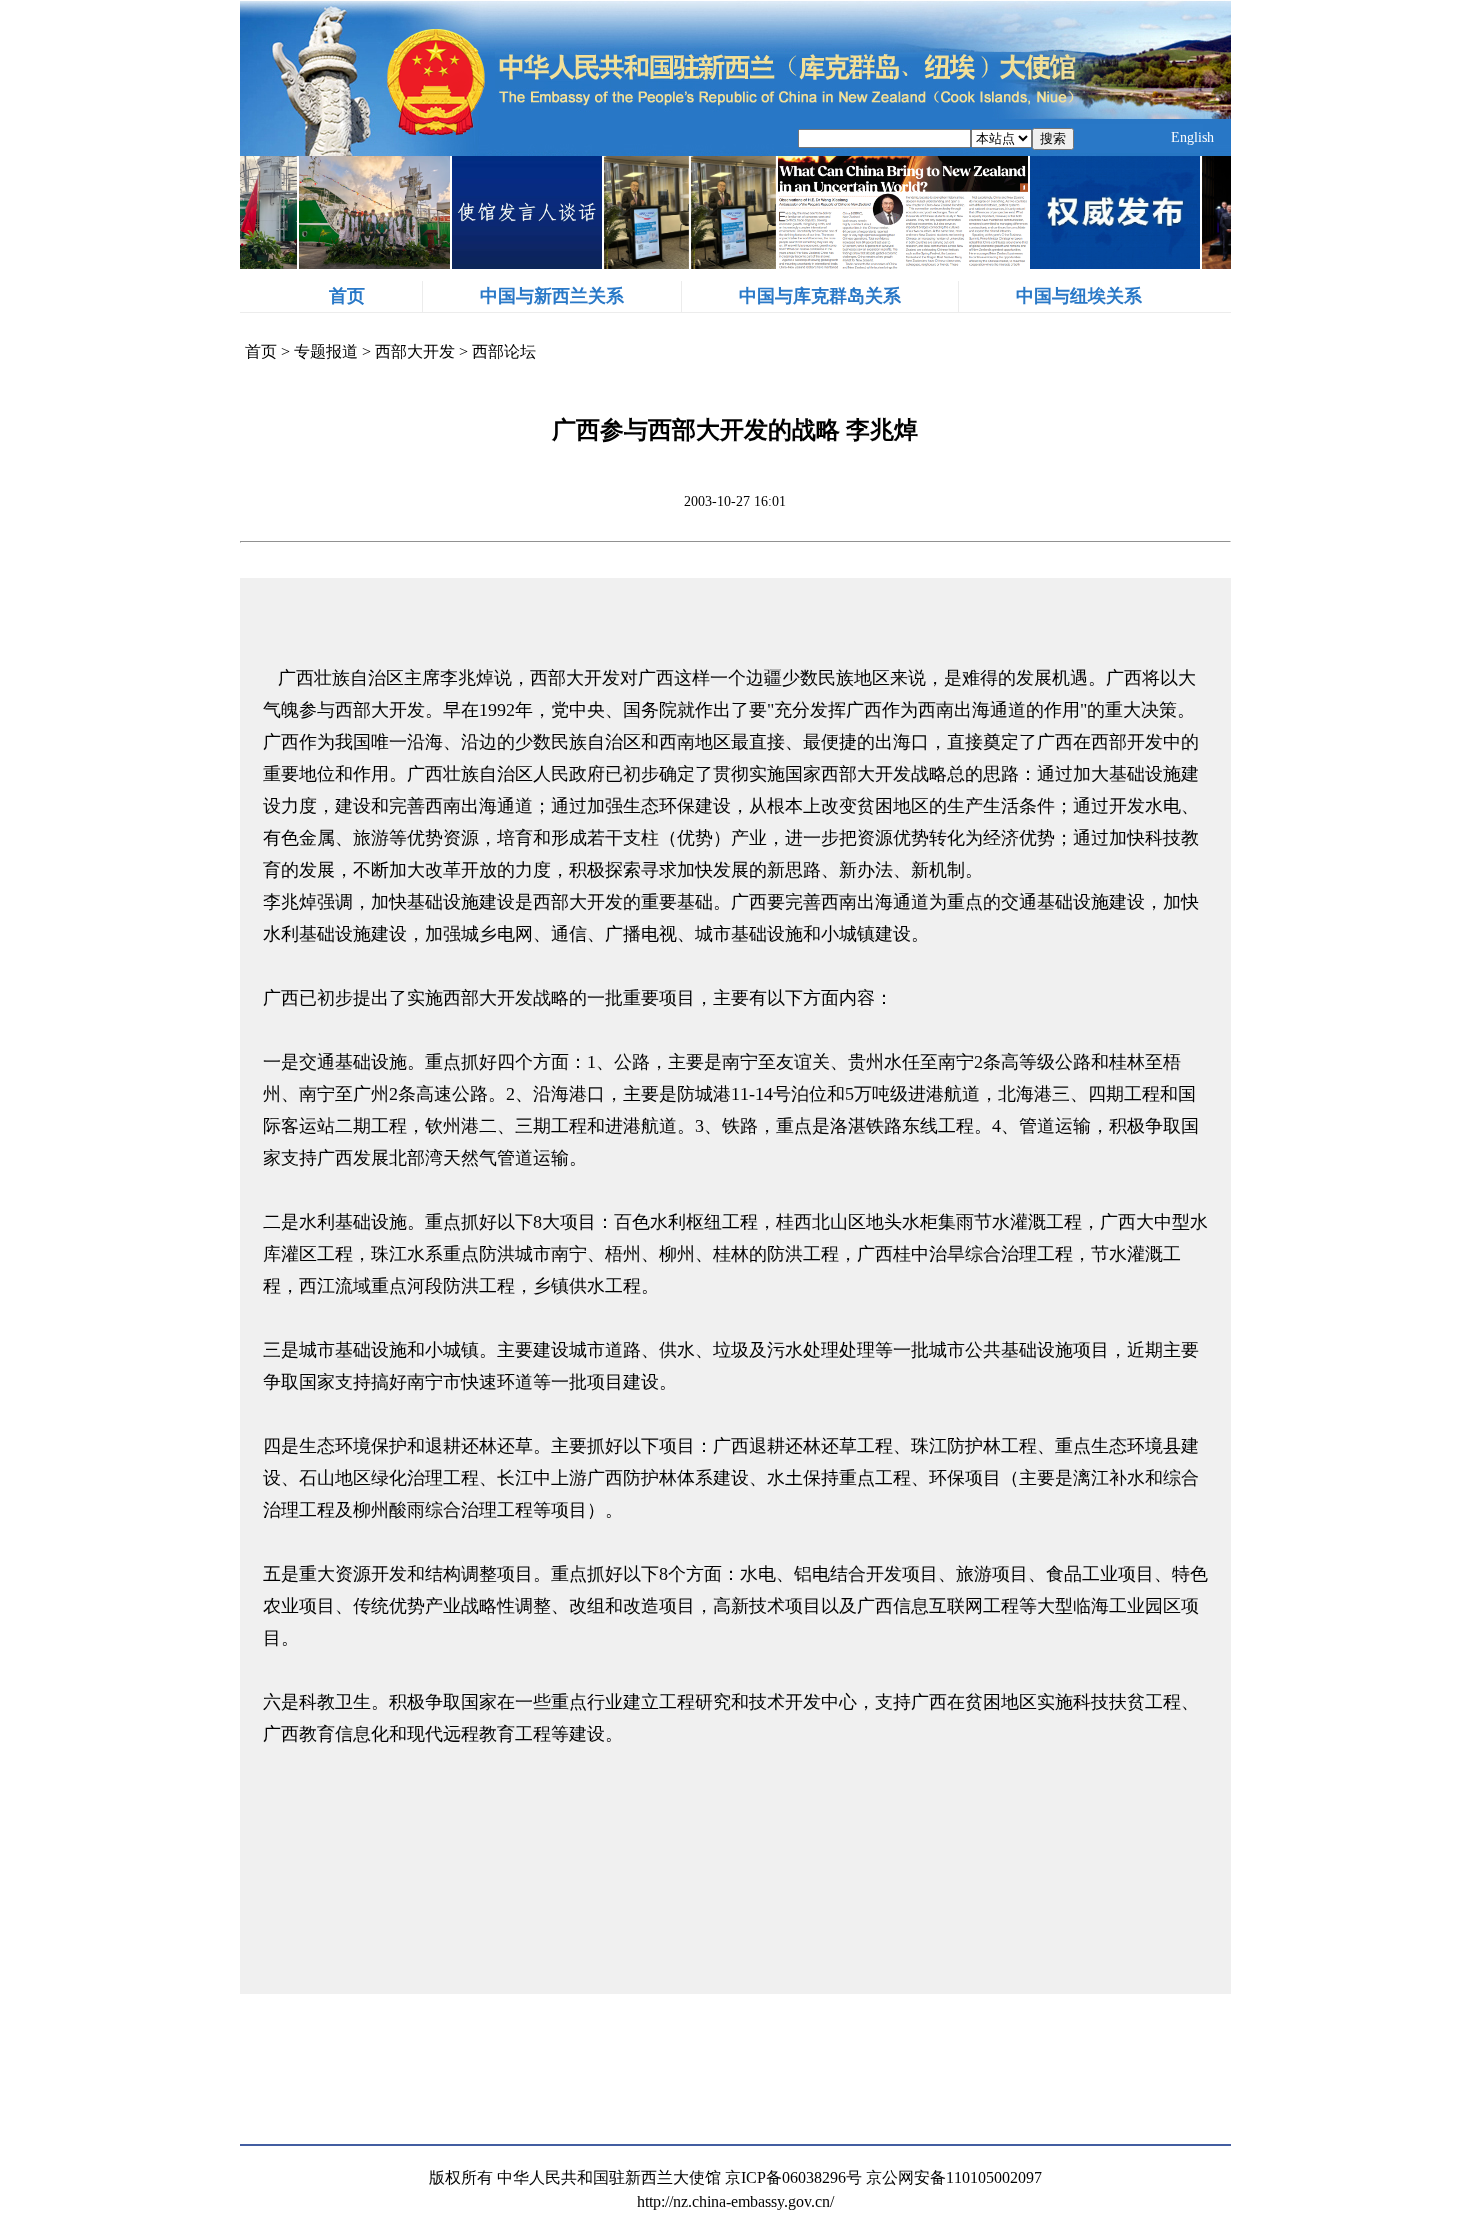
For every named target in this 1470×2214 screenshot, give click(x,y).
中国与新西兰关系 (552, 296)
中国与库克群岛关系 (820, 296)
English (1192, 137)
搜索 (1053, 138)
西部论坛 (504, 351)
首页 (347, 296)
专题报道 (326, 351)
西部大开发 (415, 351)
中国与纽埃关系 (1079, 296)
